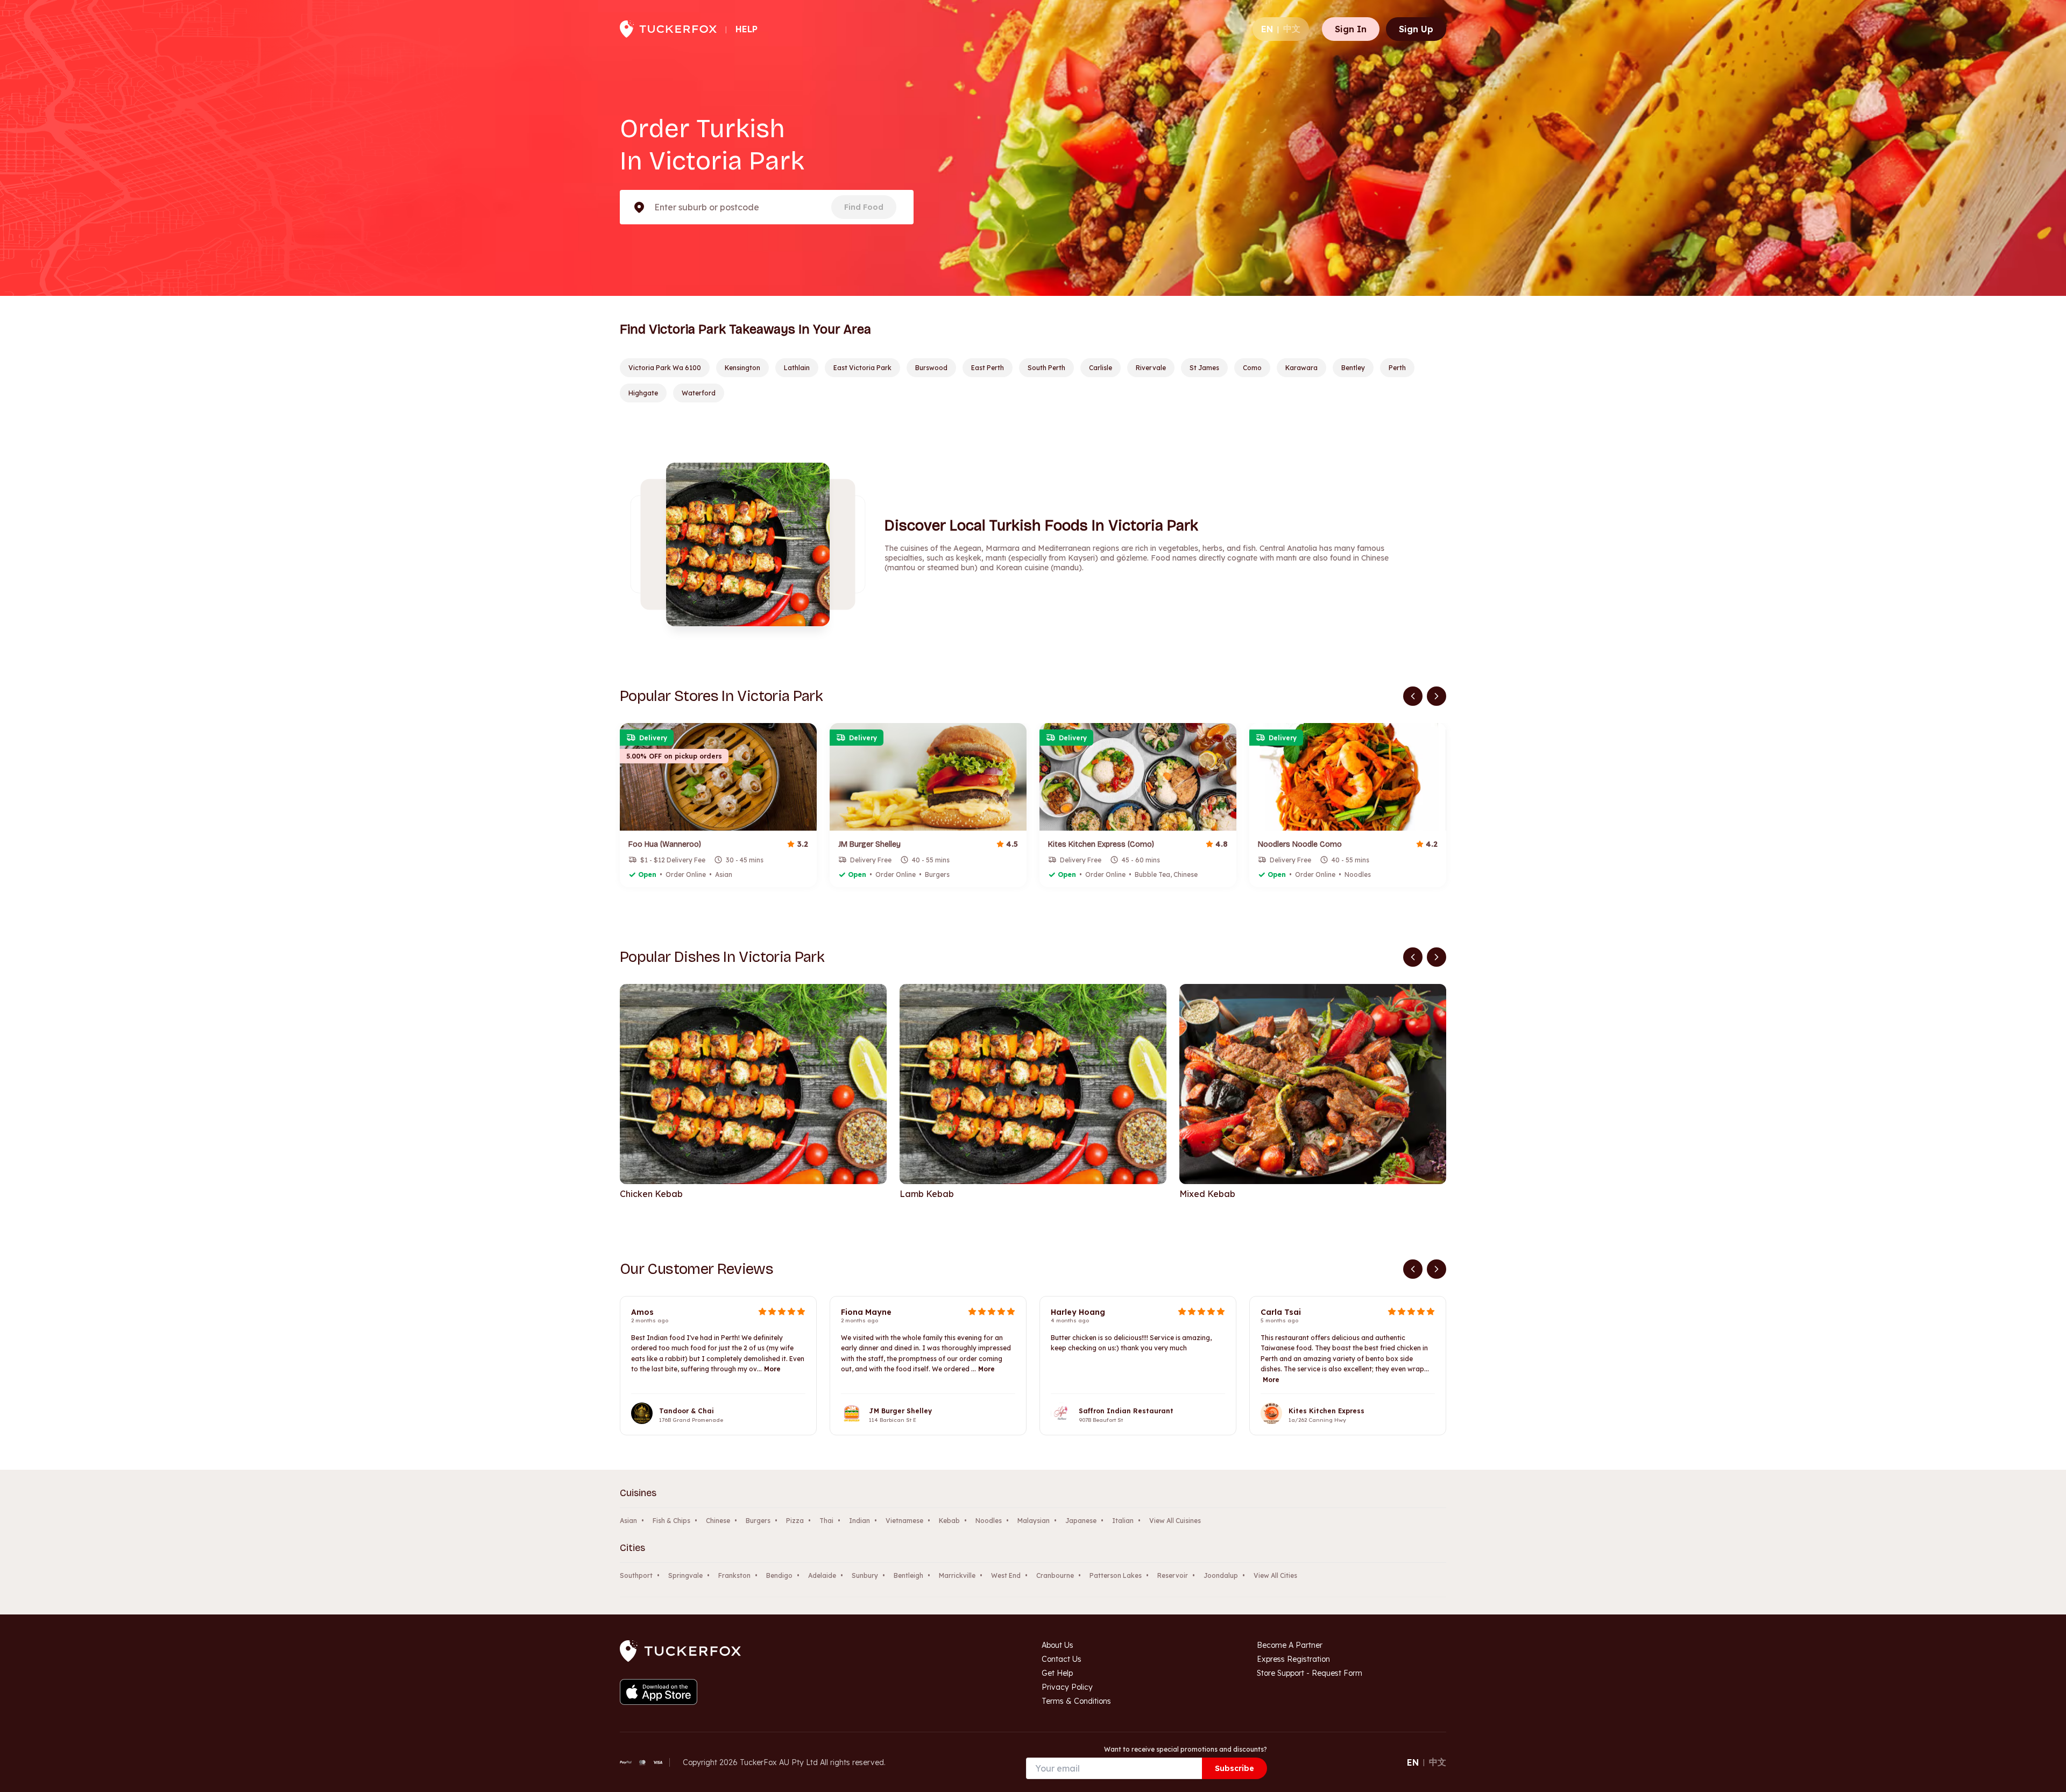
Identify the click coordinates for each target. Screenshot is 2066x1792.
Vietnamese (904, 1521)
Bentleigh (908, 1575)
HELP (747, 29)
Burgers (758, 1521)
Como (1252, 368)
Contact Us (1062, 1659)
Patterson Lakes (1116, 1575)
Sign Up (1416, 29)
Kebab (949, 1521)
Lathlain (797, 368)
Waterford (699, 393)
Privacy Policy (1067, 1687)
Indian (859, 1521)
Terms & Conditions (1076, 1701)
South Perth (1046, 368)
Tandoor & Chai (687, 1411)
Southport (636, 1575)
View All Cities (1275, 1575)
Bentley (1353, 368)
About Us (1057, 1645)
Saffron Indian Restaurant (1126, 1411)
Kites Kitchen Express (1326, 1411)
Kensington (742, 368)
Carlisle (1101, 368)
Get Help (1057, 1673)
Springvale (685, 1575)
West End (1006, 1575)
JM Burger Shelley (900, 1411)
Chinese (718, 1521)
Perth (1397, 368)
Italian (1123, 1521)
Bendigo (779, 1575)
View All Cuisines (1175, 1521)
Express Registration (1293, 1659)
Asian (628, 1521)
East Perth (988, 368)
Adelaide (822, 1575)
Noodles (989, 1521)
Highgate (643, 393)
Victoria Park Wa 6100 (665, 368)
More (772, 1369)
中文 (1292, 29)
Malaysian (1034, 1521)
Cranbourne (1055, 1575)
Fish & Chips (671, 1521)
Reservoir (1173, 1575)
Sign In (1351, 29)
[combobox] (655, 207)
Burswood (931, 368)
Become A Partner (1290, 1645)
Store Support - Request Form (1310, 1673)
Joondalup (1221, 1575)
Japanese (1081, 1521)
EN (1267, 29)
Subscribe (1234, 1768)
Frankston (734, 1575)
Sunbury (865, 1575)
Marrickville (957, 1575)
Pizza (795, 1521)
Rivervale (1151, 368)
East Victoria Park (862, 368)
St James (1204, 368)
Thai (826, 1521)
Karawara (1301, 368)
